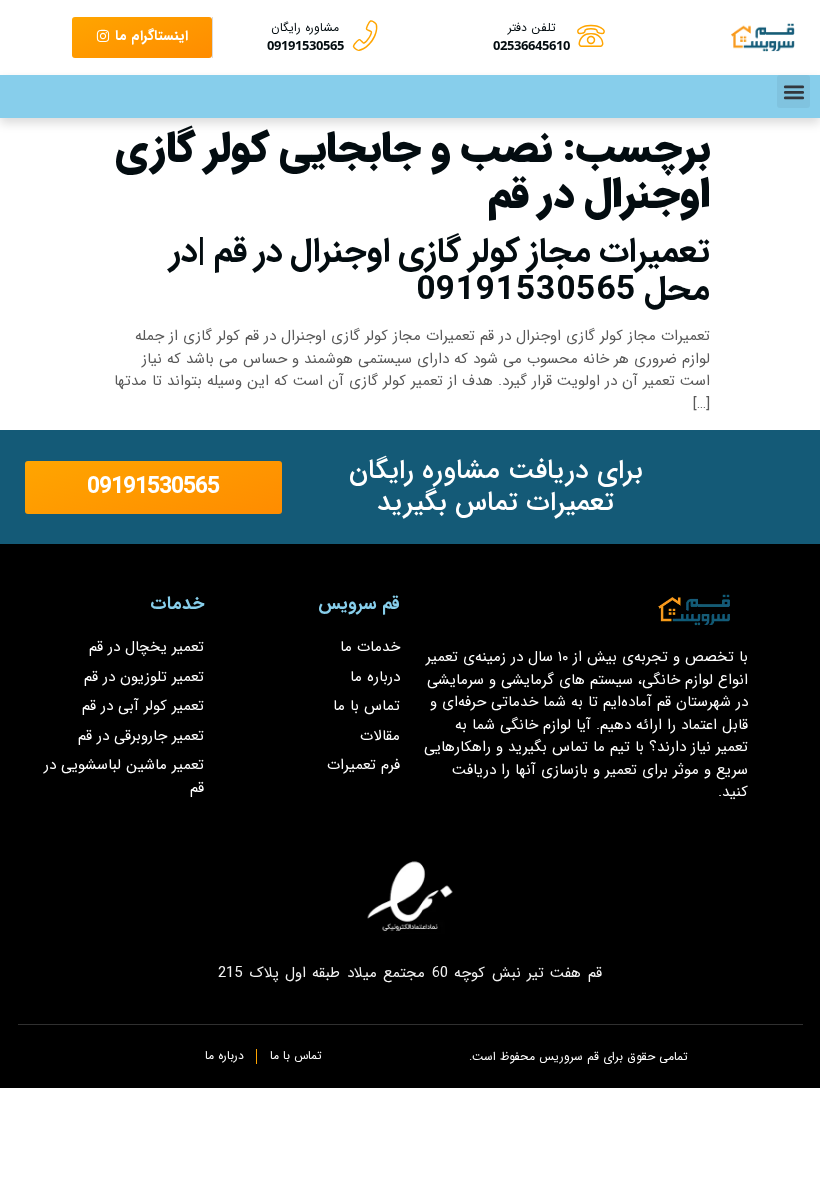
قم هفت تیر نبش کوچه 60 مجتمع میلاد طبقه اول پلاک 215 (409, 973)
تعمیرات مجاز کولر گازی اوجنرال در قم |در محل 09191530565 (440, 271)
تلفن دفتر (532, 27)
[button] (793, 91)
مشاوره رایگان (305, 27)
